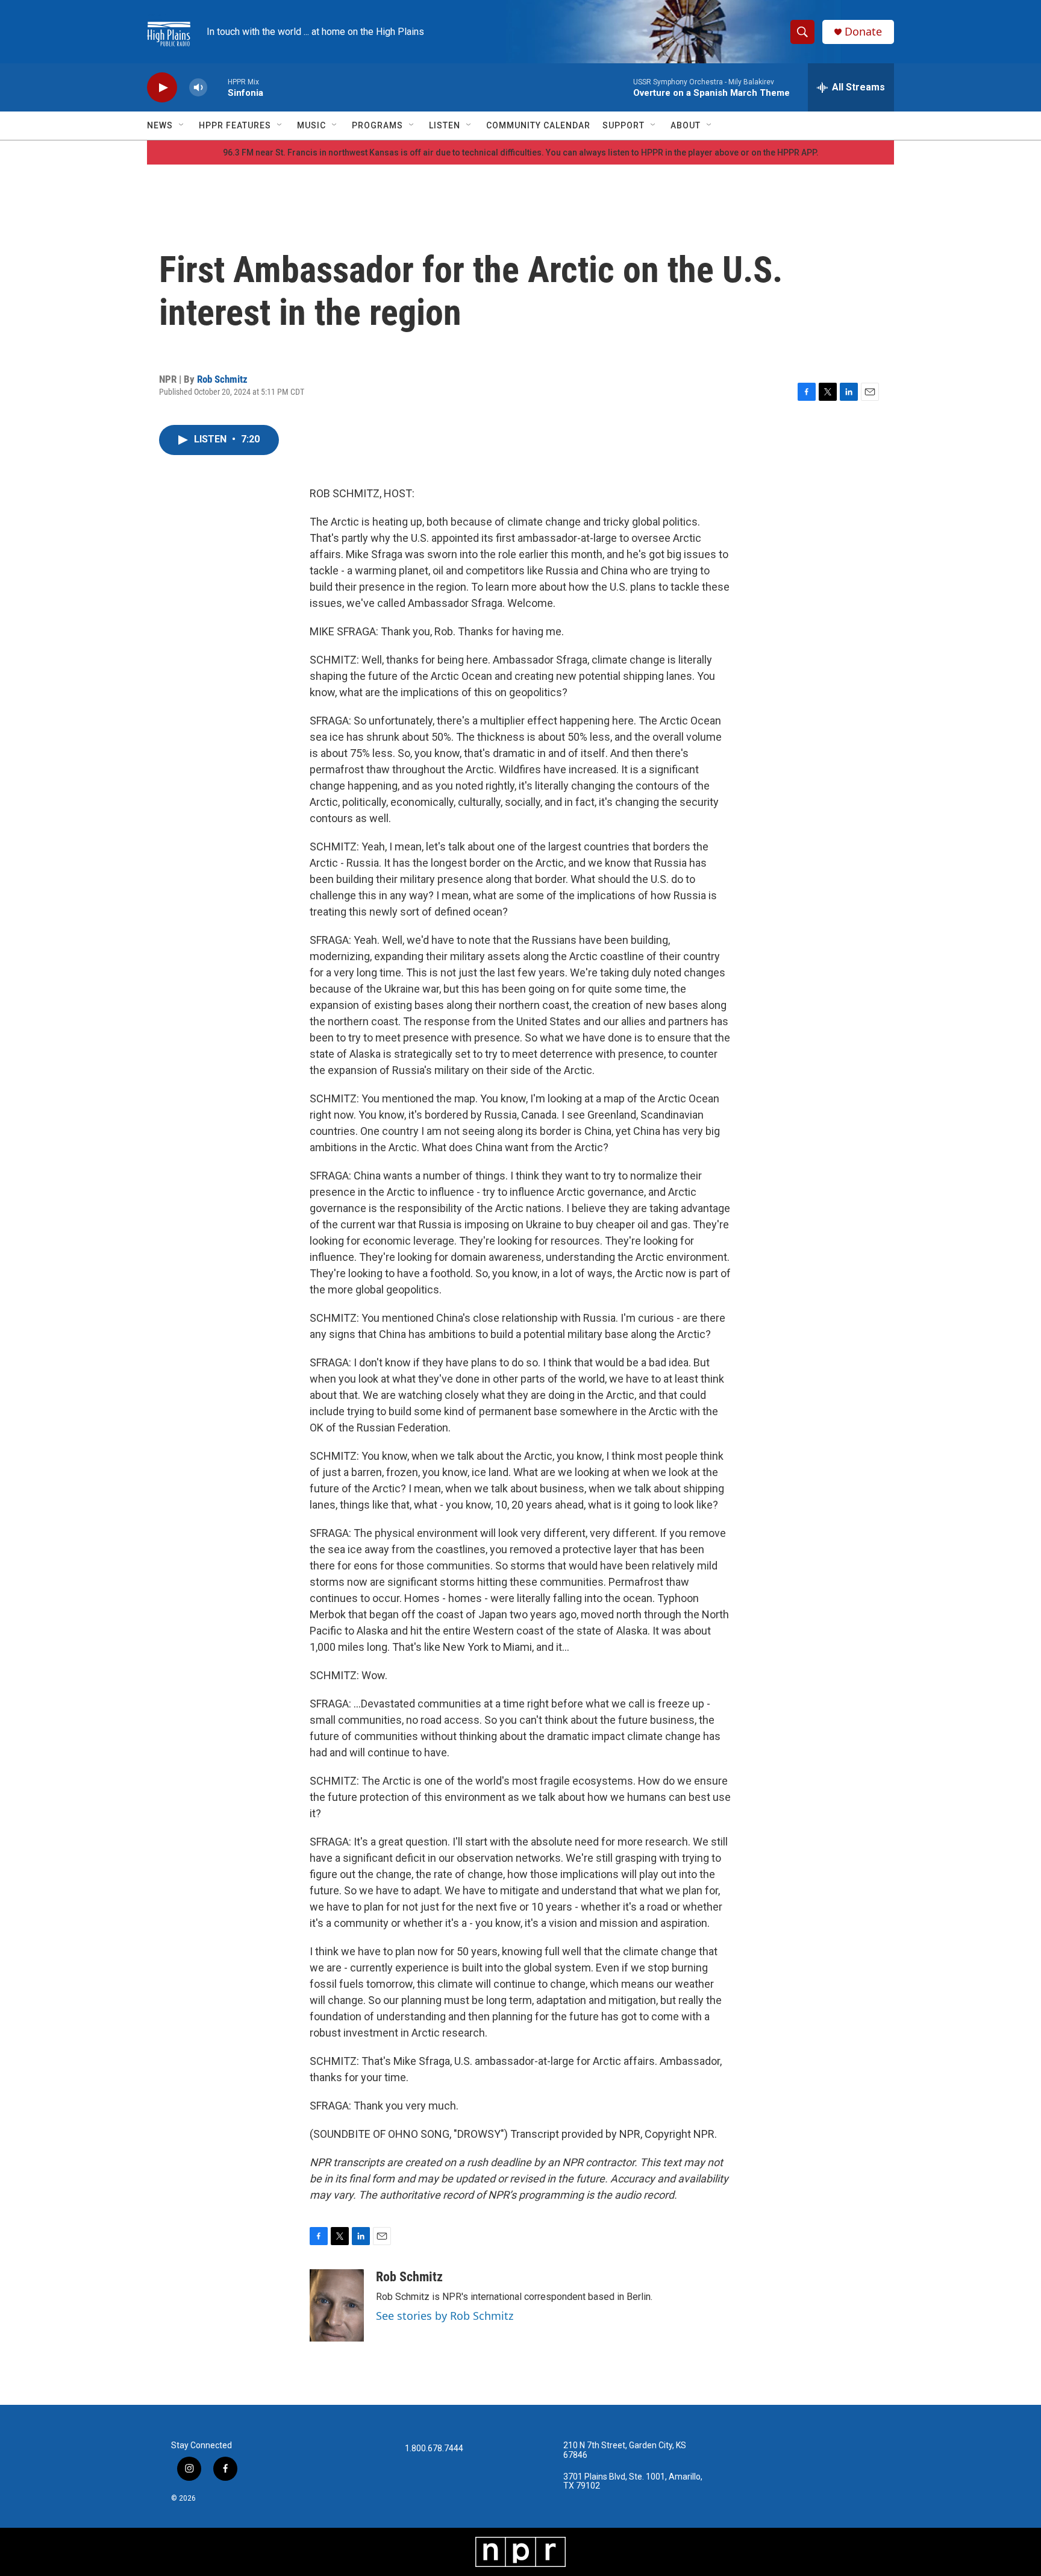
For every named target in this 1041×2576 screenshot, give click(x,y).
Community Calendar (538, 125)
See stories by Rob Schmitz (445, 2316)
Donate (863, 32)
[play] (162, 88)
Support (624, 125)
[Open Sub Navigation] (182, 125)
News (160, 125)
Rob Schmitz (222, 379)
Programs (377, 125)
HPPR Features (235, 125)
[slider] (217, 87)
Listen (445, 125)
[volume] (198, 88)
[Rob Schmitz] (337, 2305)
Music (311, 125)
